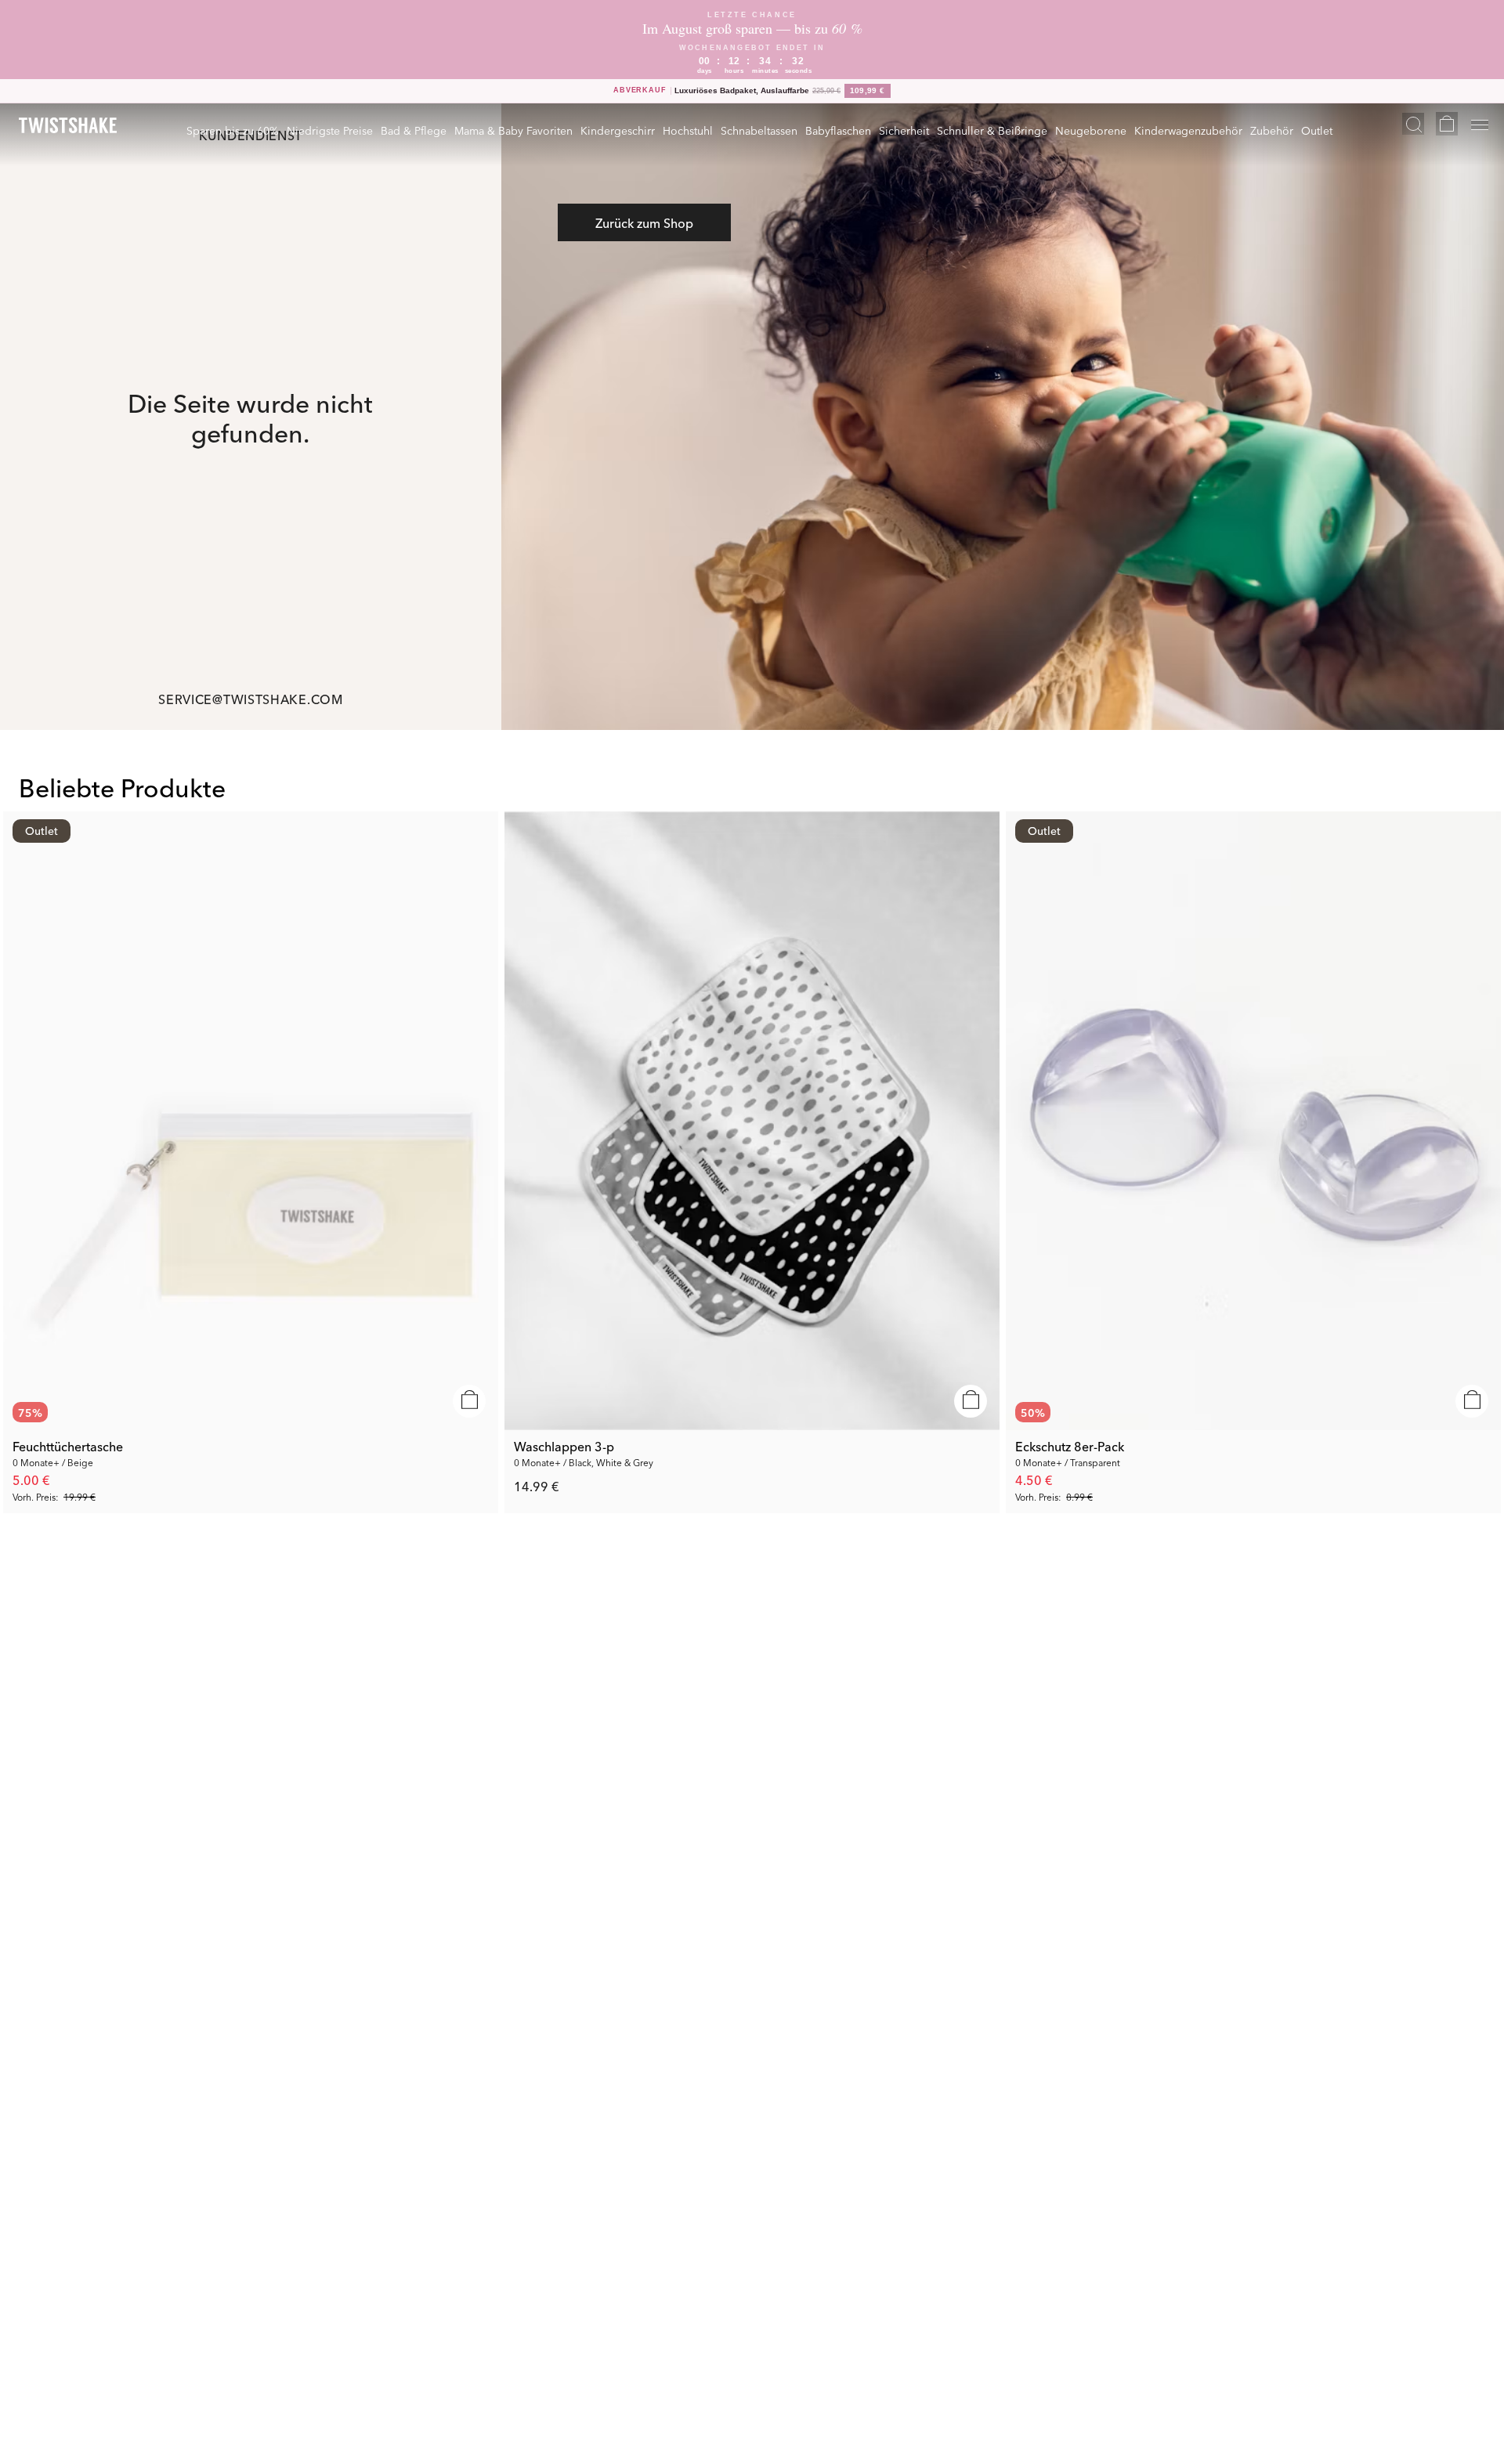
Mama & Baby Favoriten (513, 130)
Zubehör (1272, 130)
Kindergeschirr (618, 130)
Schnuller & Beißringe (992, 130)
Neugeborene (1091, 130)
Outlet (1317, 130)
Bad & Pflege (414, 130)
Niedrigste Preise (330, 130)
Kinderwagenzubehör (1188, 130)
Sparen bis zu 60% (233, 130)
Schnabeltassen (759, 130)
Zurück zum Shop (644, 222)
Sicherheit (904, 130)
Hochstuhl (688, 130)
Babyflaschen (838, 130)
